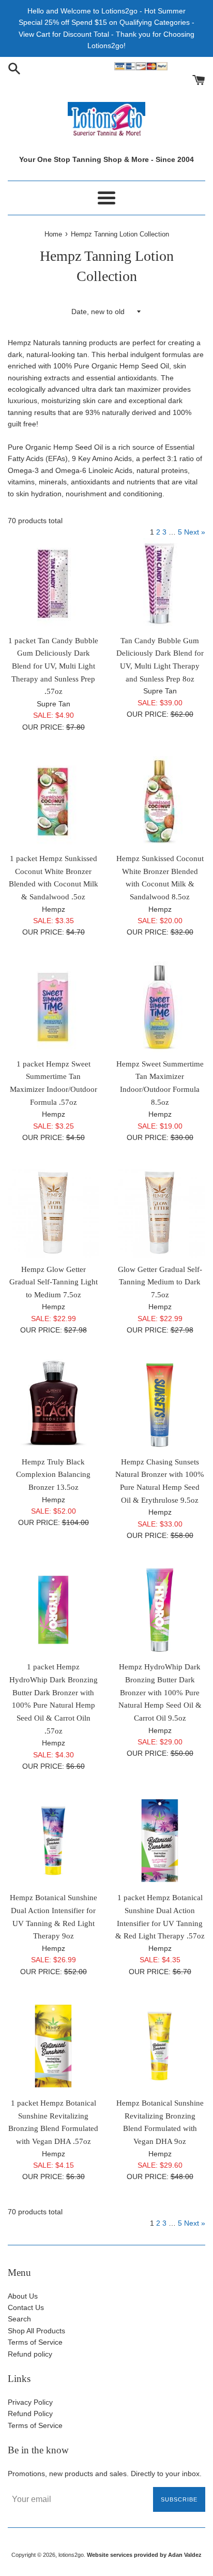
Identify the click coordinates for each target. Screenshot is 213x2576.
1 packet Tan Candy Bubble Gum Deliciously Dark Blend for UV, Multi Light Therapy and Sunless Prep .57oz (53, 666)
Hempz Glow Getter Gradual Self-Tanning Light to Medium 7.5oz (54, 1282)
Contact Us (26, 2307)
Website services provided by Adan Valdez (144, 2555)
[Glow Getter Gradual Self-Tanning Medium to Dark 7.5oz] (160, 1212)
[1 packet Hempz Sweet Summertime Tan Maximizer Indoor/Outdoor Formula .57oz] (53, 1007)
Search (19, 2319)
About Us (23, 2296)
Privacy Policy (30, 2402)
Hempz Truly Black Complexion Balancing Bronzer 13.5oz (53, 1474)
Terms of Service (35, 2342)
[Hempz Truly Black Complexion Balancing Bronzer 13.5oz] (53, 1405)
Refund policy (30, 2354)
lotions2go (71, 2555)
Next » (195, 532)
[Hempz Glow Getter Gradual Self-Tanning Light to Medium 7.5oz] (53, 1212)
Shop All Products (36, 2331)
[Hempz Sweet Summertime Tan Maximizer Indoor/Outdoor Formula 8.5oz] (160, 1007)
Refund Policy (30, 2414)
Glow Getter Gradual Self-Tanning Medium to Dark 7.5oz (160, 1282)
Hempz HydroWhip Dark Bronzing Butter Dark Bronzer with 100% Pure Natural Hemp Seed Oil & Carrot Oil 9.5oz (160, 1692)
